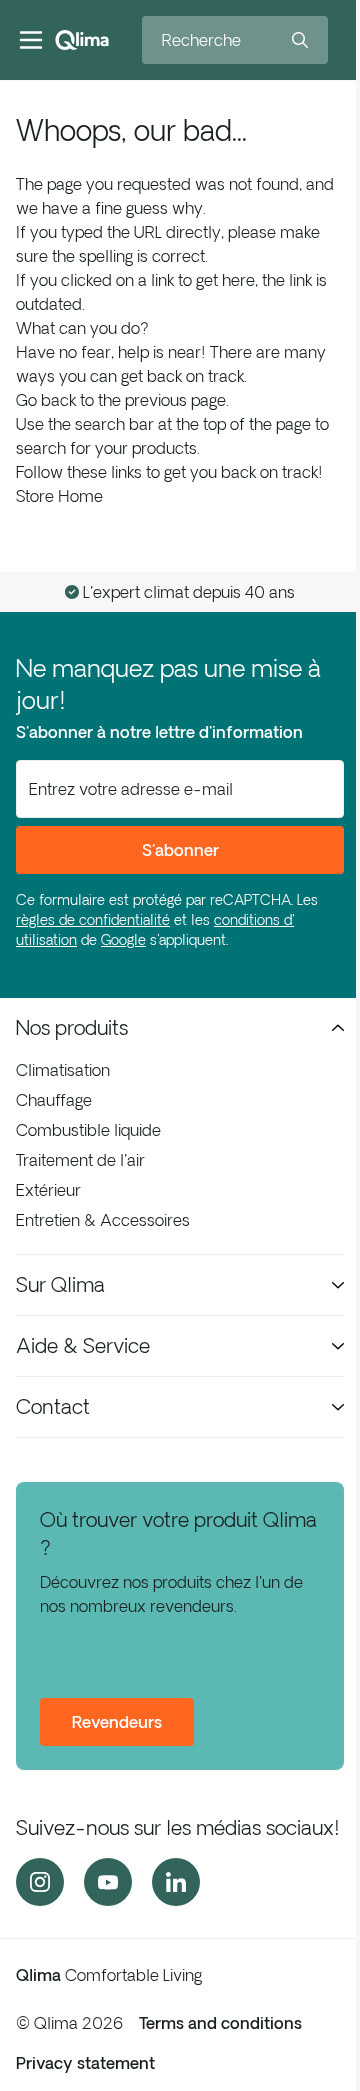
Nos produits (72, 1027)
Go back (46, 400)
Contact (53, 1406)
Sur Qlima (60, 1284)
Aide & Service (83, 1345)
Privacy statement (85, 2063)
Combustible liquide (88, 1130)
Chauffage (54, 1100)
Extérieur (48, 1190)
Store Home (59, 496)
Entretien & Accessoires (103, 1220)
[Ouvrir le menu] (31, 40)
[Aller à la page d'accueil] (82, 40)
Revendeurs (117, 1722)
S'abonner (180, 850)
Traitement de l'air (80, 1160)
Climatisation (63, 1070)
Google (123, 940)
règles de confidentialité (93, 920)
